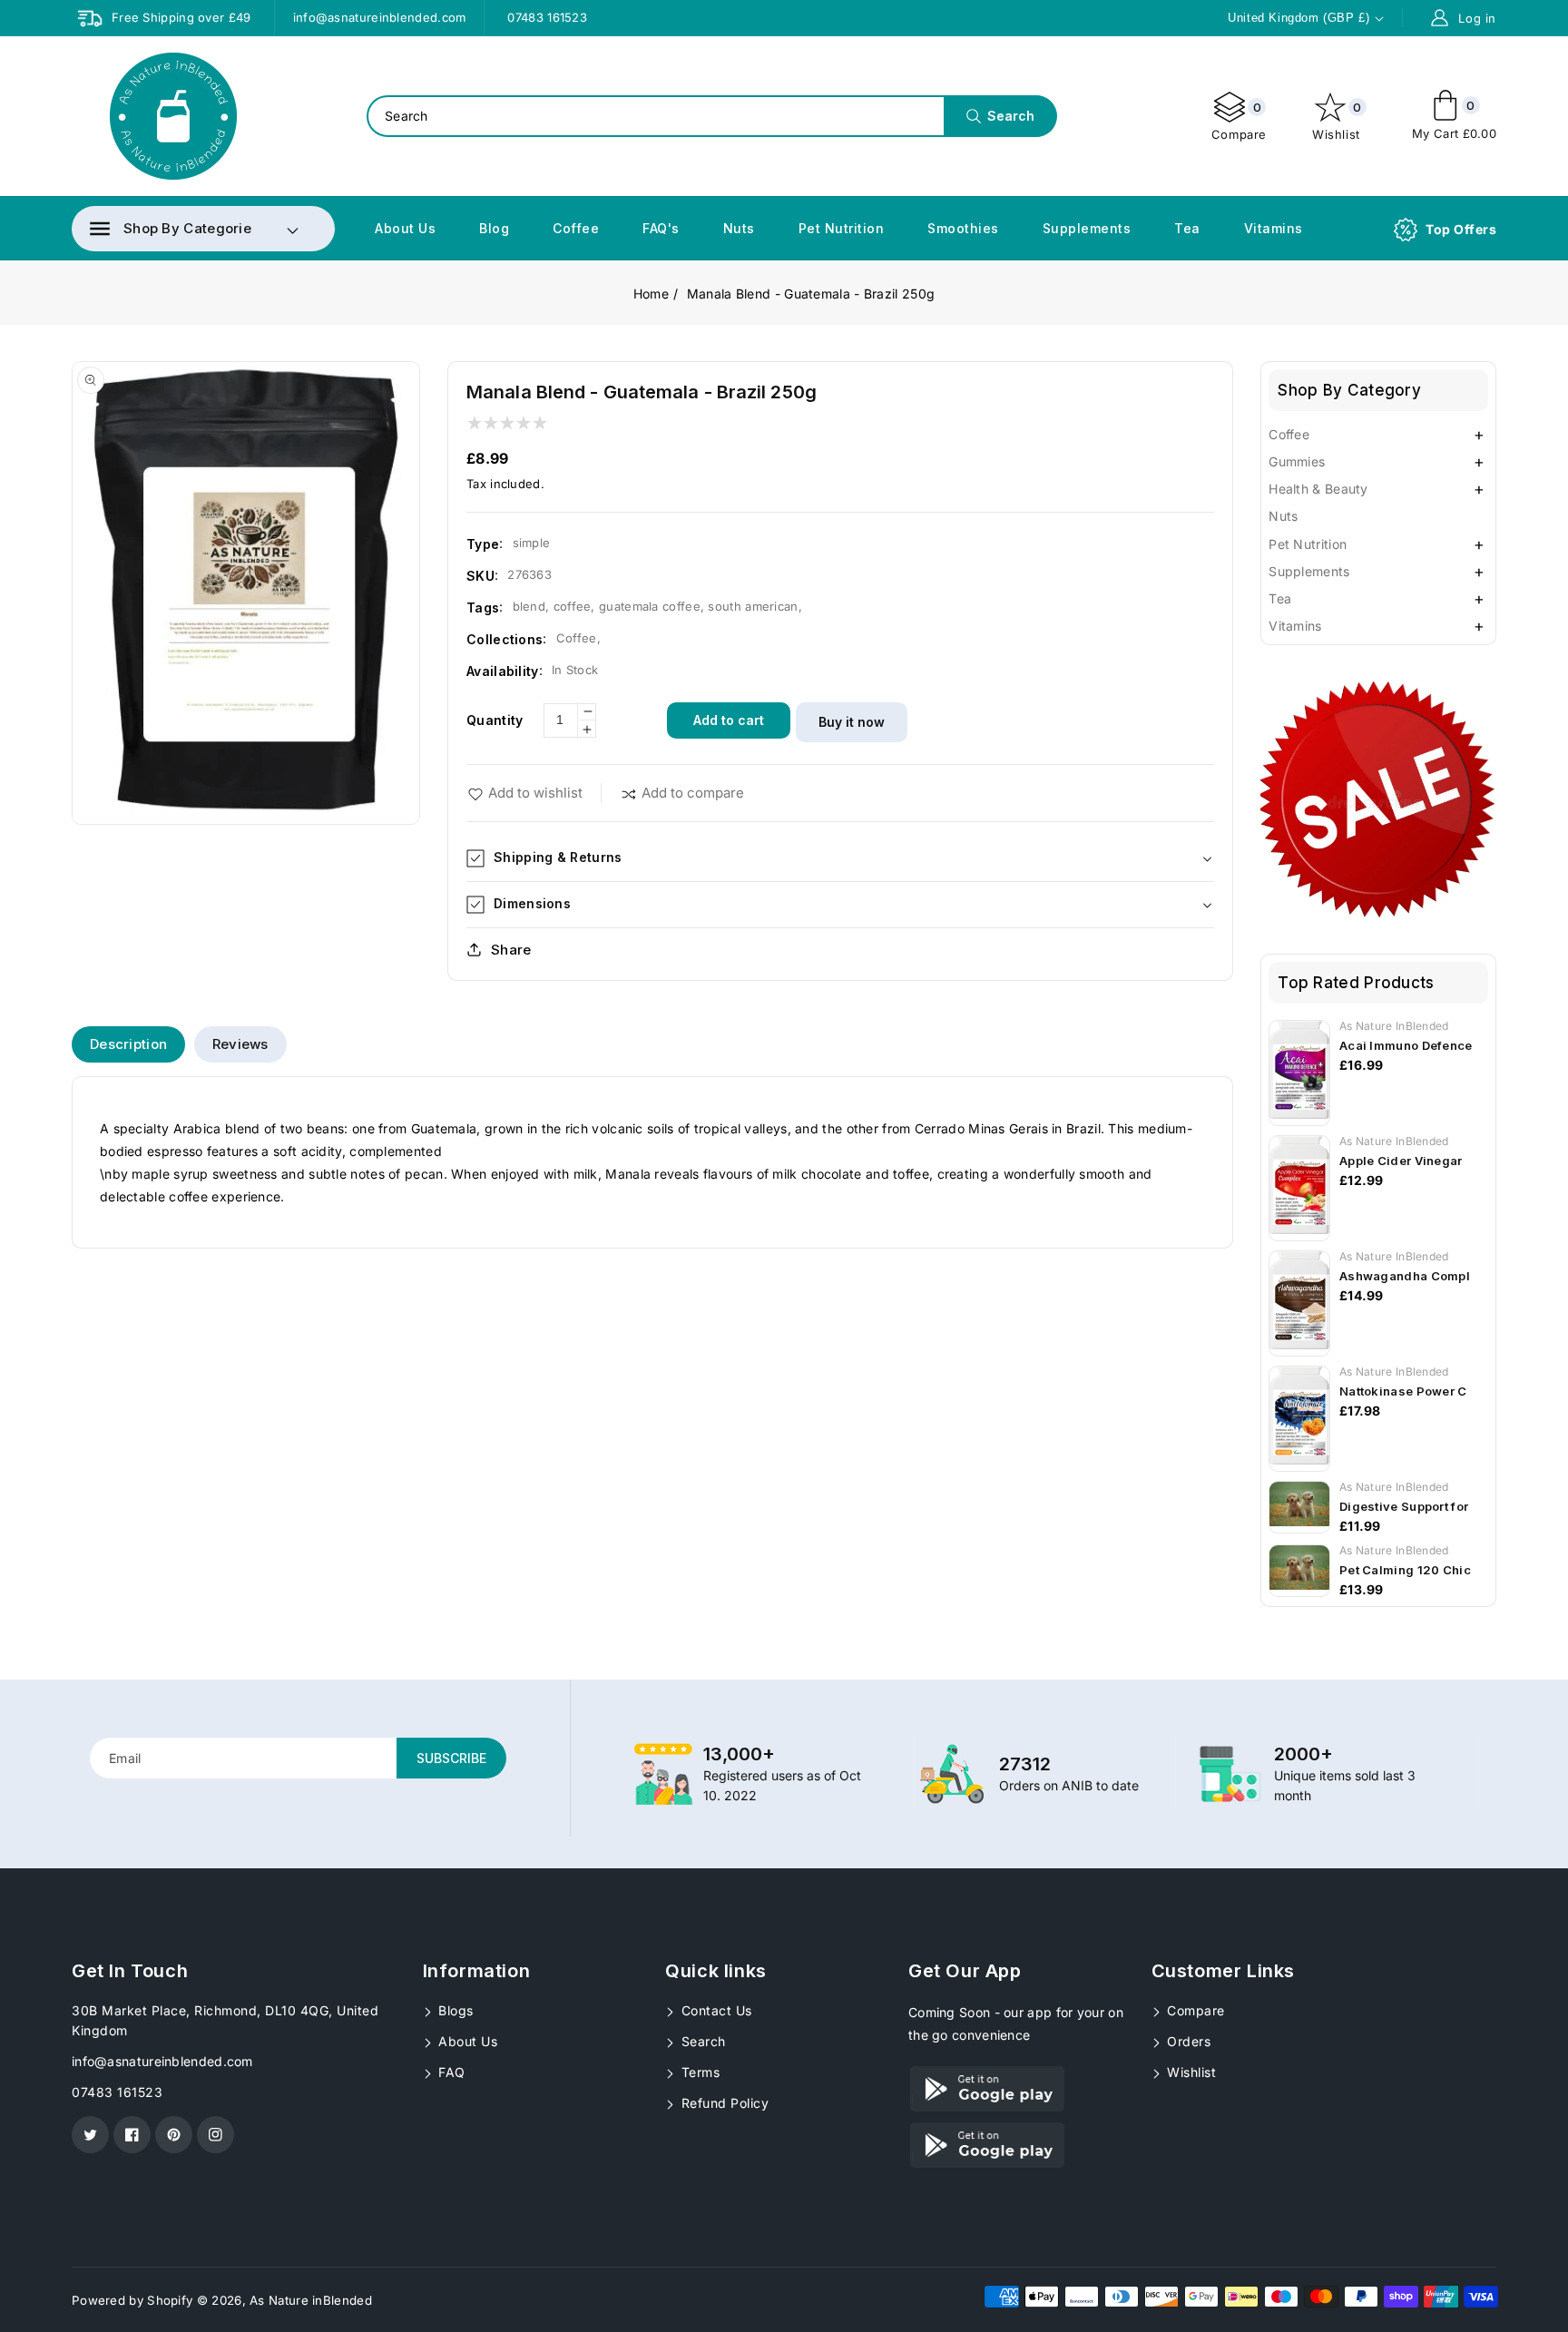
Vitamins (1274, 228)
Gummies (1297, 461)
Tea (1187, 228)
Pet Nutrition (842, 228)
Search (701, 2041)
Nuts (739, 228)
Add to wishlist (535, 793)
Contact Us (715, 2010)
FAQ (450, 2072)
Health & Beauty (1318, 489)
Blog (494, 228)
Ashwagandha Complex (1412, 1276)
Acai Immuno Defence (1406, 1045)
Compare (1239, 121)
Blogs (454, 2010)
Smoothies (963, 228)
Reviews (240, 1044)
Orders (1187, 2041)
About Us (405, 228)
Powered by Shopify (132, 2300)
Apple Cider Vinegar (1401, 1161)
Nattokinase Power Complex (1426, 1391)
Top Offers (1461, 229)
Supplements (1087, 228)
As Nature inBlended (311, 2300)
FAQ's (661, 228)
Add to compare (693, 793)
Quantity (495, 720)
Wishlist (1337, 121)
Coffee (576, 228)
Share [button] (511, 950)
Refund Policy (723, 2103)
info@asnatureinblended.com (162, 2061)
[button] (171, 229)
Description (128, 1044)
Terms (698, 2072)
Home (651, 294)
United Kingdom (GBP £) (1298, 18)
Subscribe (451, 1758)
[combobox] (711, 116)
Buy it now (852, 722)
